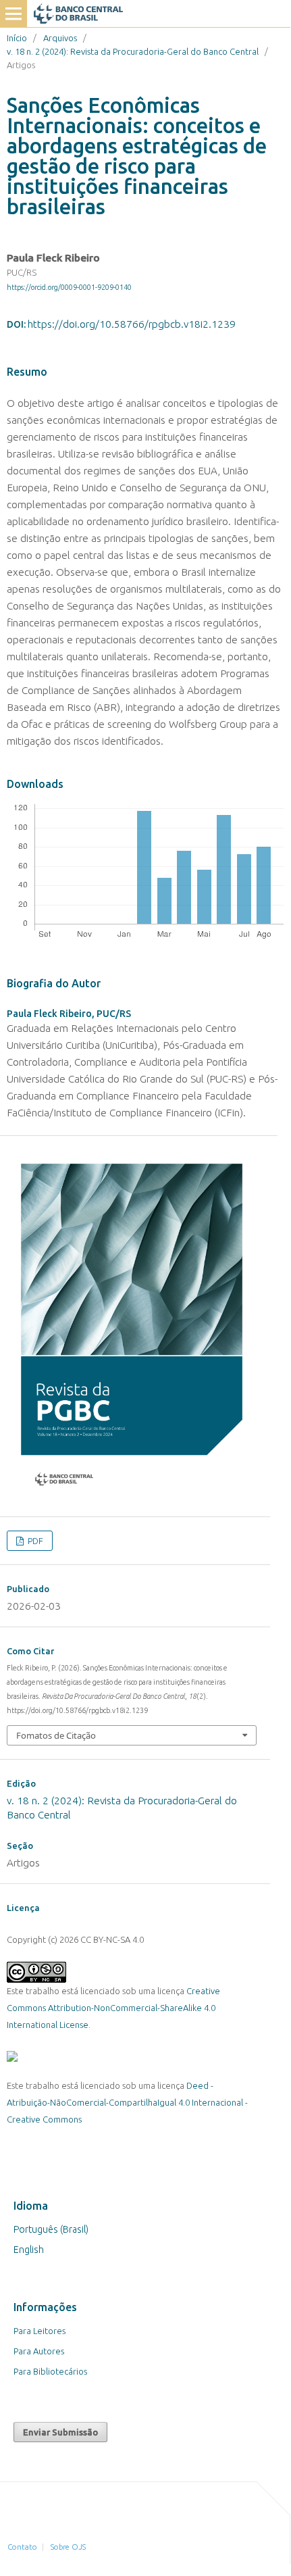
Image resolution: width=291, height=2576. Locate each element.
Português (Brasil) (51, 2229)
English (29, 2250)
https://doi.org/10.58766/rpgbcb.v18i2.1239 (132, 324)
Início (17, 38)
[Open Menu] (14, 14)
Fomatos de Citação (56, 1735)
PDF (34, 1541)
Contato (22, 2547)
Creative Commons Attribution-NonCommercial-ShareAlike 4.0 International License (113, 2008)
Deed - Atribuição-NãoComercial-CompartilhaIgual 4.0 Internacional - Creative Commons (127, 2102)
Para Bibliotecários (50, 2371)
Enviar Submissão (60, 2432)
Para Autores (39, 2351)
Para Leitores (39, 2331)
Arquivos (60, 38)
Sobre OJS (68, 2547)
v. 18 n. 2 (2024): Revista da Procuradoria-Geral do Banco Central (133, 51)
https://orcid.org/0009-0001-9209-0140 (69, 287)
